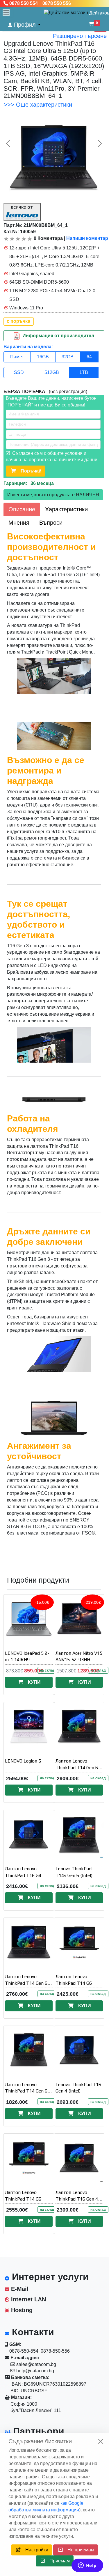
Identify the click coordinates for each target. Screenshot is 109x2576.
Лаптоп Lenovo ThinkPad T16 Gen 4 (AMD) (77, 2199)
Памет (17, 357)
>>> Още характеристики (38, 105)
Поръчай (29, 471)
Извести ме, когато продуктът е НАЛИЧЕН (53, 495)
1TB (84, 372)
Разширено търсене (80, 36)
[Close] (101, 2441)
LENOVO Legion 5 (23, 1761)
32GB (68, 357)
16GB (43, 357)
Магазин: (21, 2397)
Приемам (57, 2561)
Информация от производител (58, 335)
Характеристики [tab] (66, 509)
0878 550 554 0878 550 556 (40, 3)
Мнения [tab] (19, 523)
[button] (24, 25)
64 (89, 357)
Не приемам (78, 2550)
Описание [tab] (22, 509)
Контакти (32, 2332)
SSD (19, 372)
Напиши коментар (87, 238)
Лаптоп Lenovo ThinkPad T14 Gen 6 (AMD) (77, 1768)
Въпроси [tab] (51, 523)
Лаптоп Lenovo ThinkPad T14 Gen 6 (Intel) (26, 2091)
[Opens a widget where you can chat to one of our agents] (87, 2566)
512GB (52, 372)
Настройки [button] (34, 2550)
